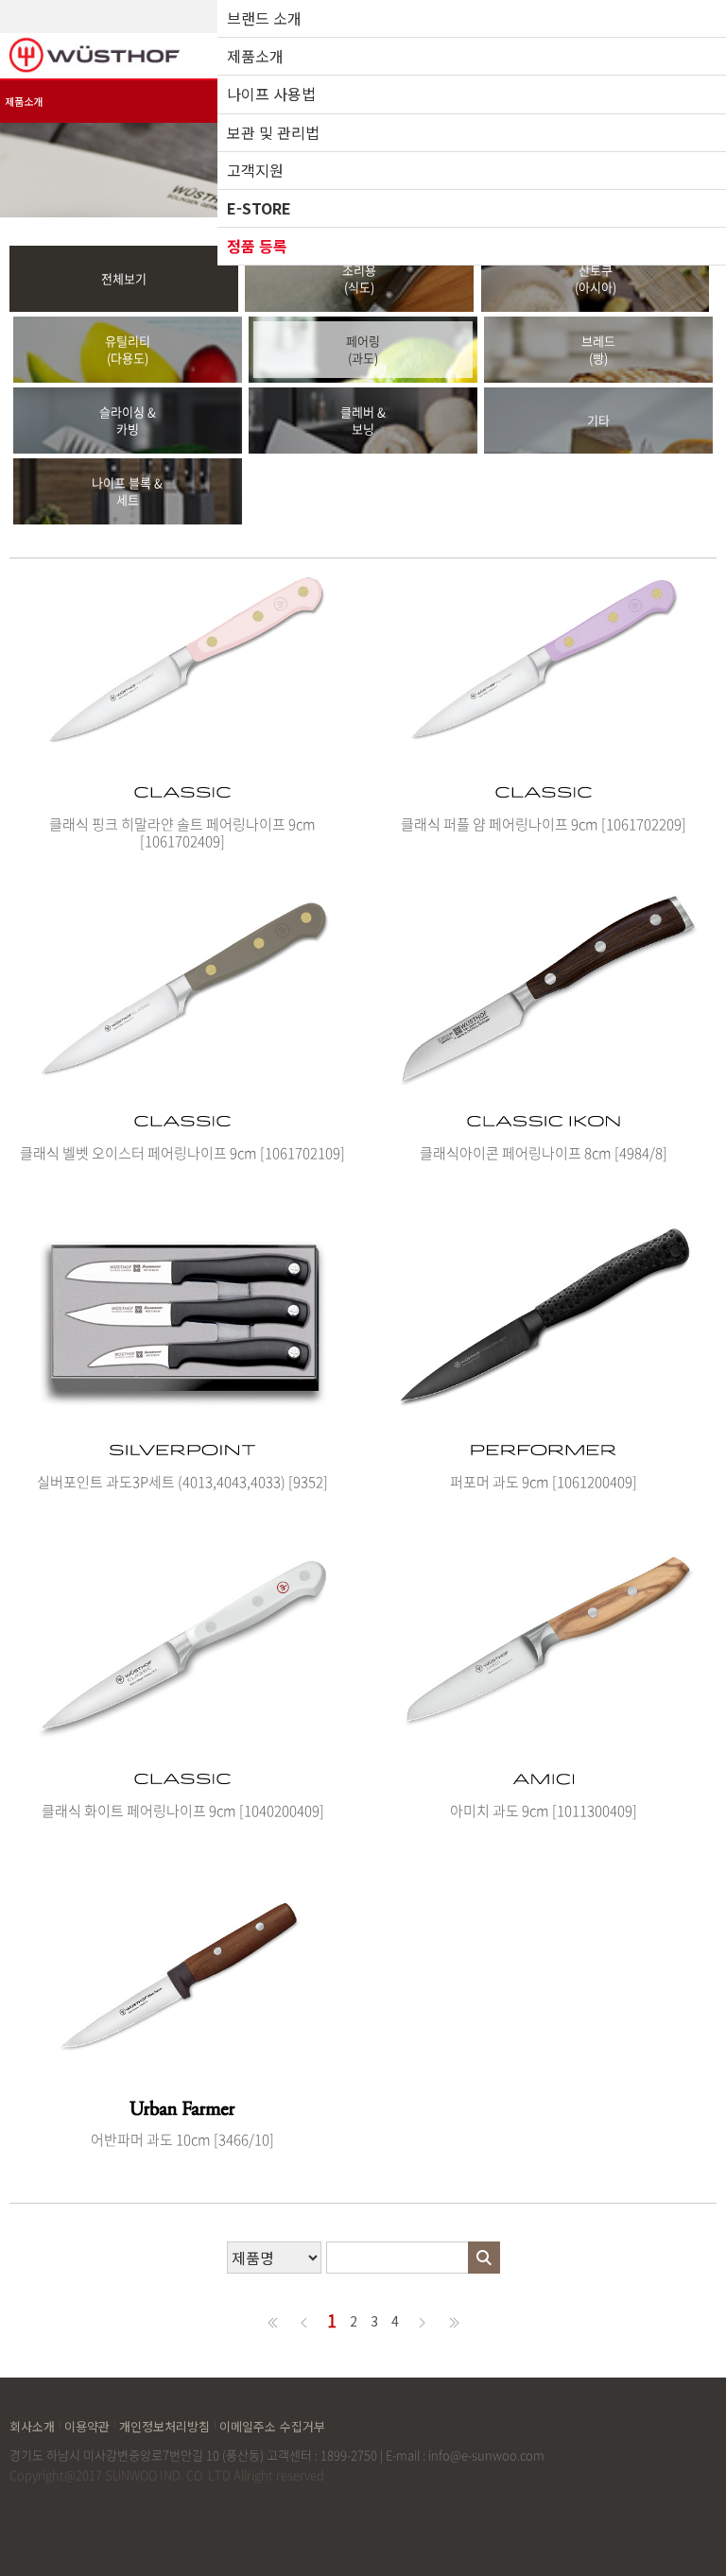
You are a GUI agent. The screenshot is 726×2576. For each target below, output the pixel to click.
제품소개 (255, 56)
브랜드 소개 (264, 18)
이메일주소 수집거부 (272, 2425)
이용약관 (87, 2425)
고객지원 (255, 170)
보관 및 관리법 (273, 132)
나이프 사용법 (271, 94)
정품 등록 (257, 246)
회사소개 (32, 2425)
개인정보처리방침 (164, 2425)
